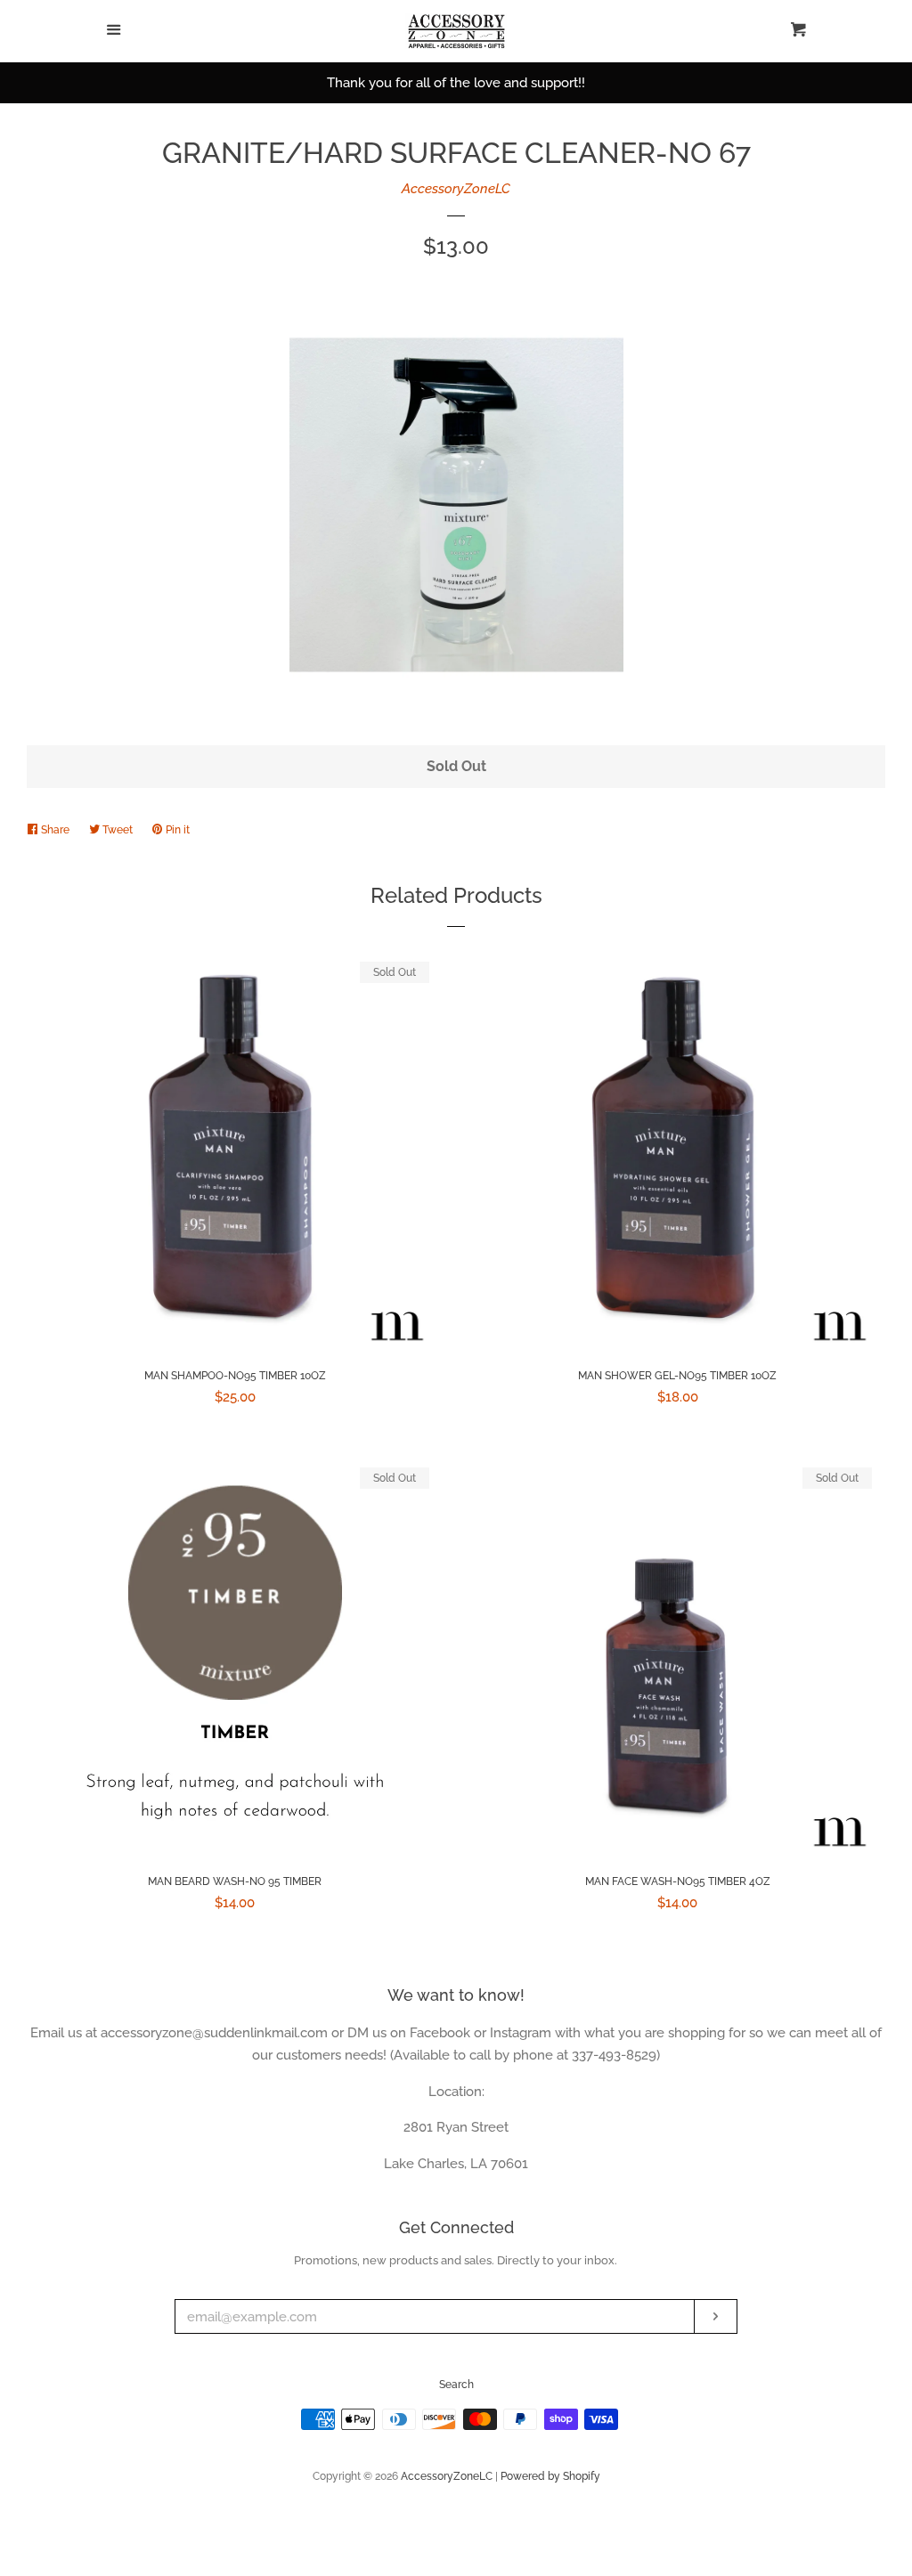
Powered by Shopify (550, 2476)
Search (456, 2385)
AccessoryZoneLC (456, 189)
